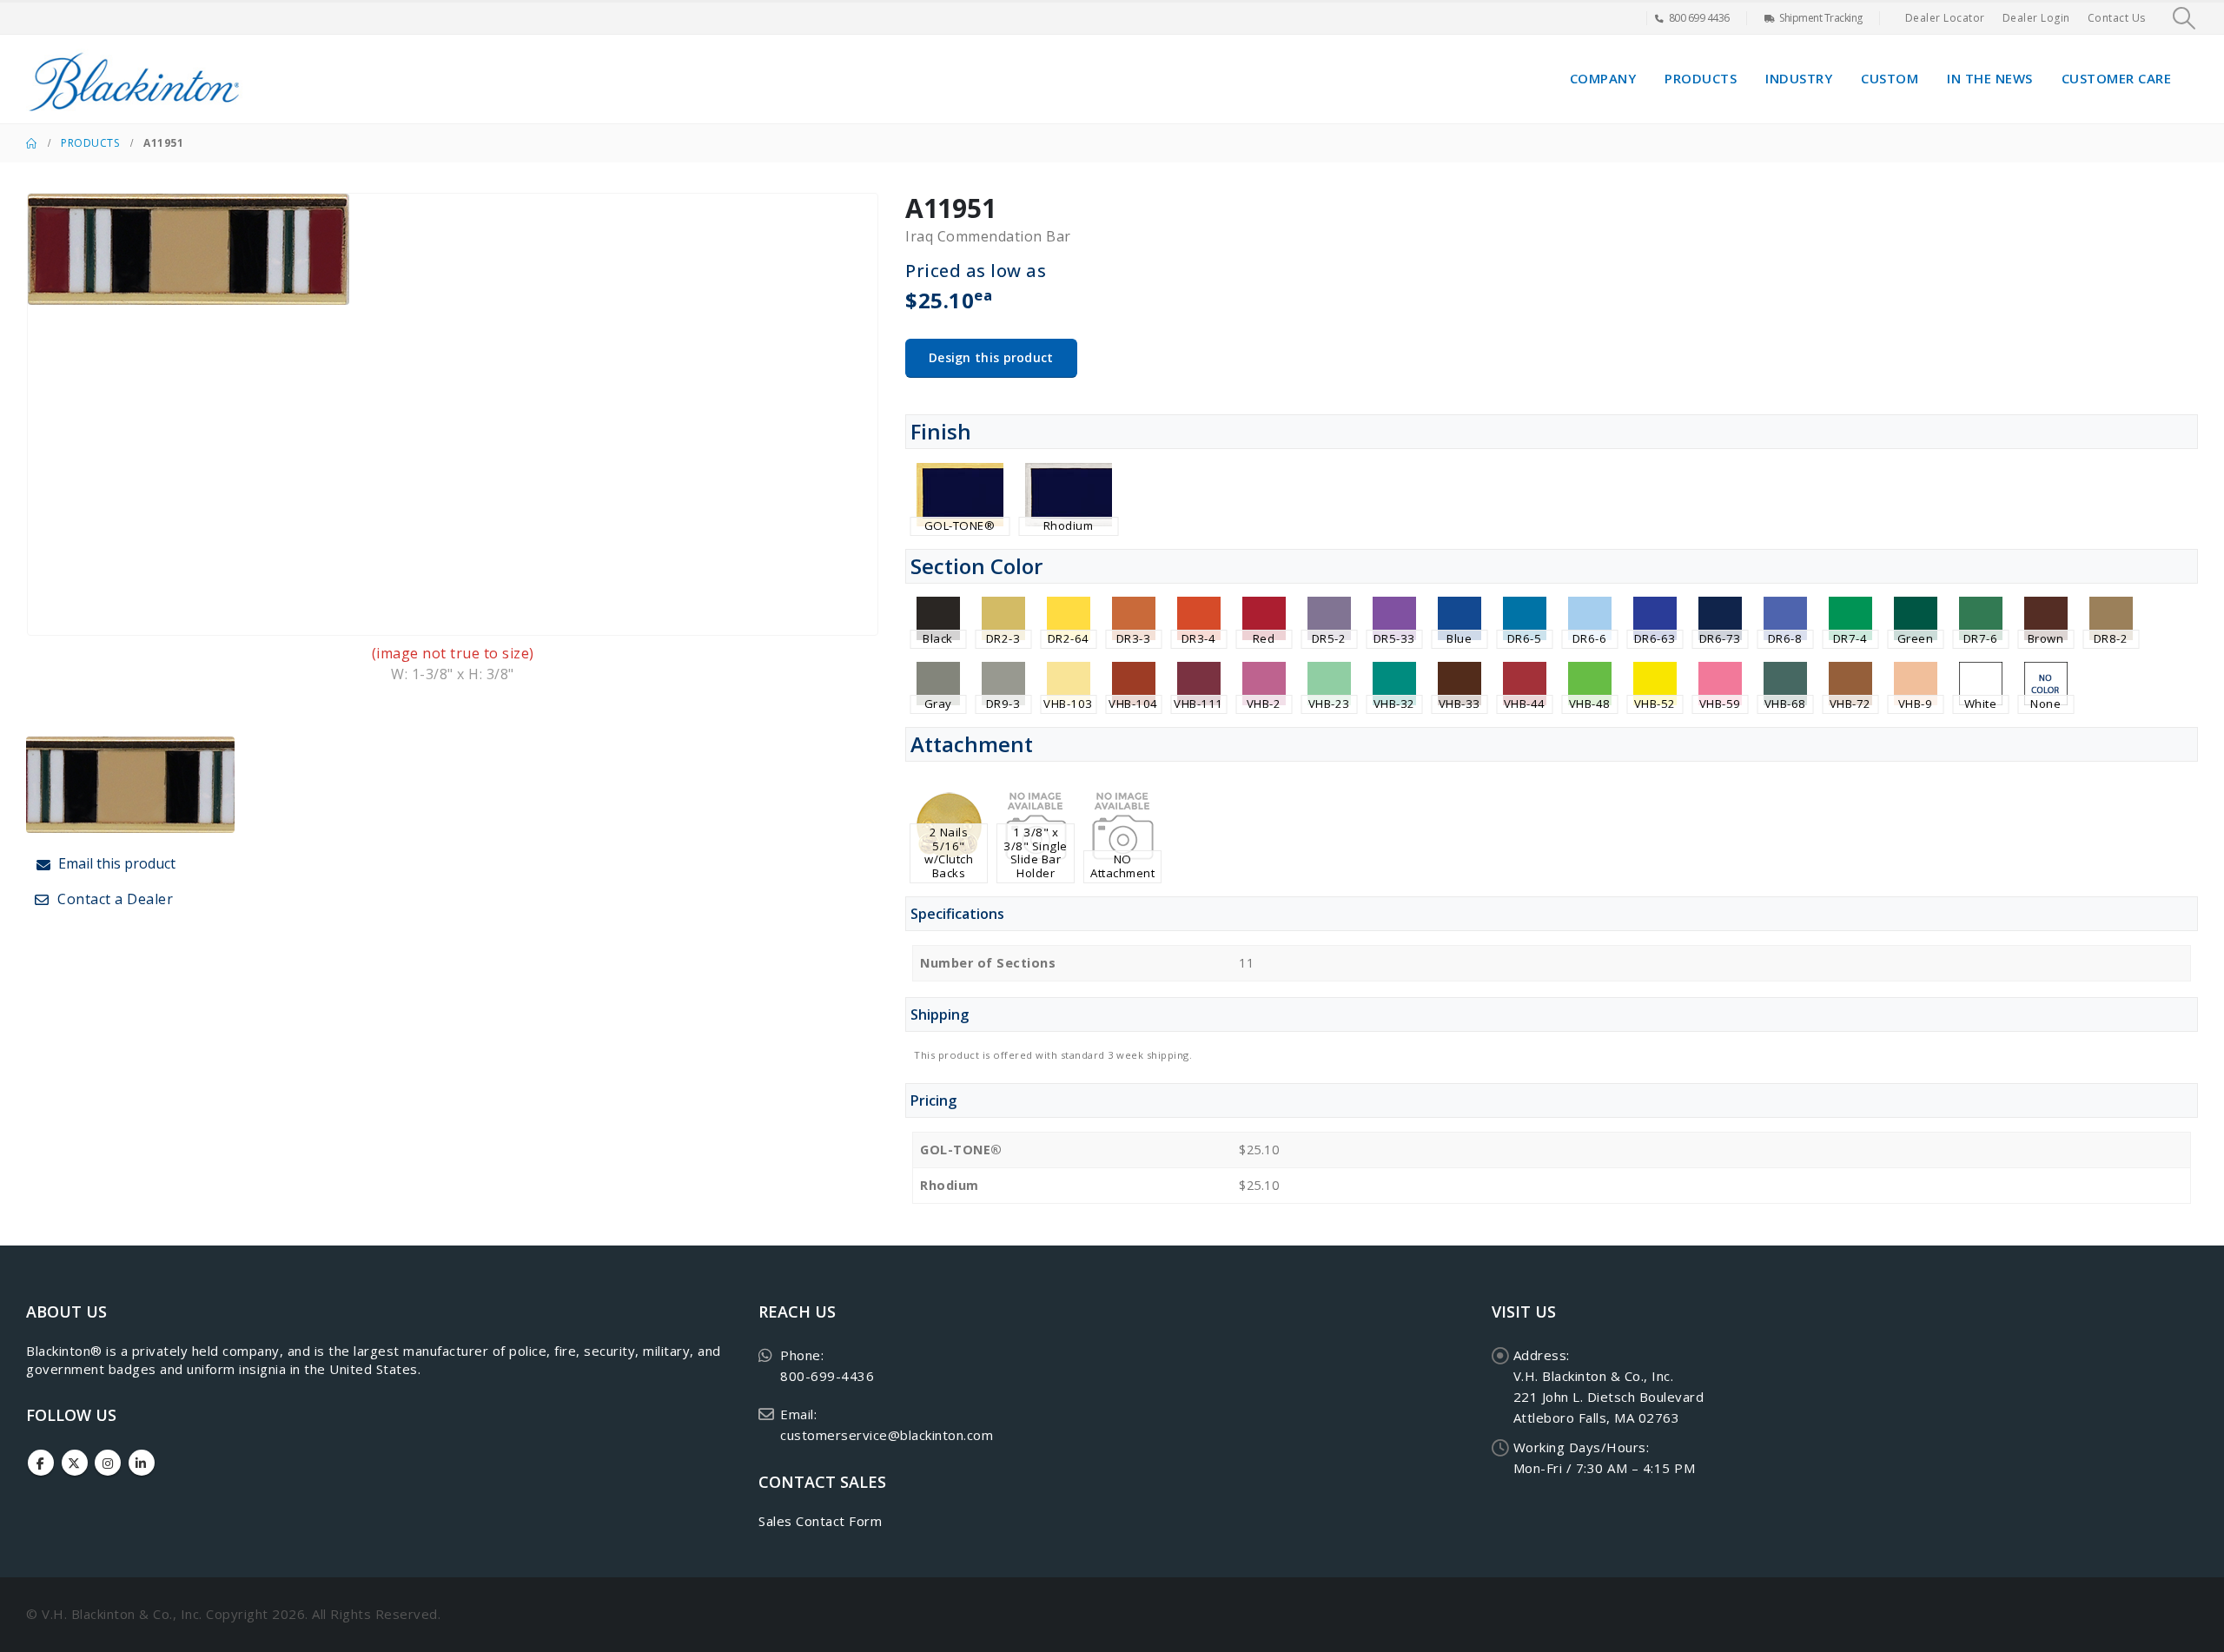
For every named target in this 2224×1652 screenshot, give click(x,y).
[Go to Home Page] (31, 143)
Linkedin (142, 1463)
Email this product (115, 863)
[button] (2184, 18)
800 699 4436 (1699, 18)
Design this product (991, 357)
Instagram (108, 1463)
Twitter (75, 1463)
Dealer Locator (1945, 18)
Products (1701, 78)
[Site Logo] (135, 79)
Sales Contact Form (820, 1521)
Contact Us (2117, 18)
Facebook (41, 1463)
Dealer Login (2036, 18)
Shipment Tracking (1821, 18)
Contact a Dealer (114, 899)
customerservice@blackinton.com (887, 1435)
